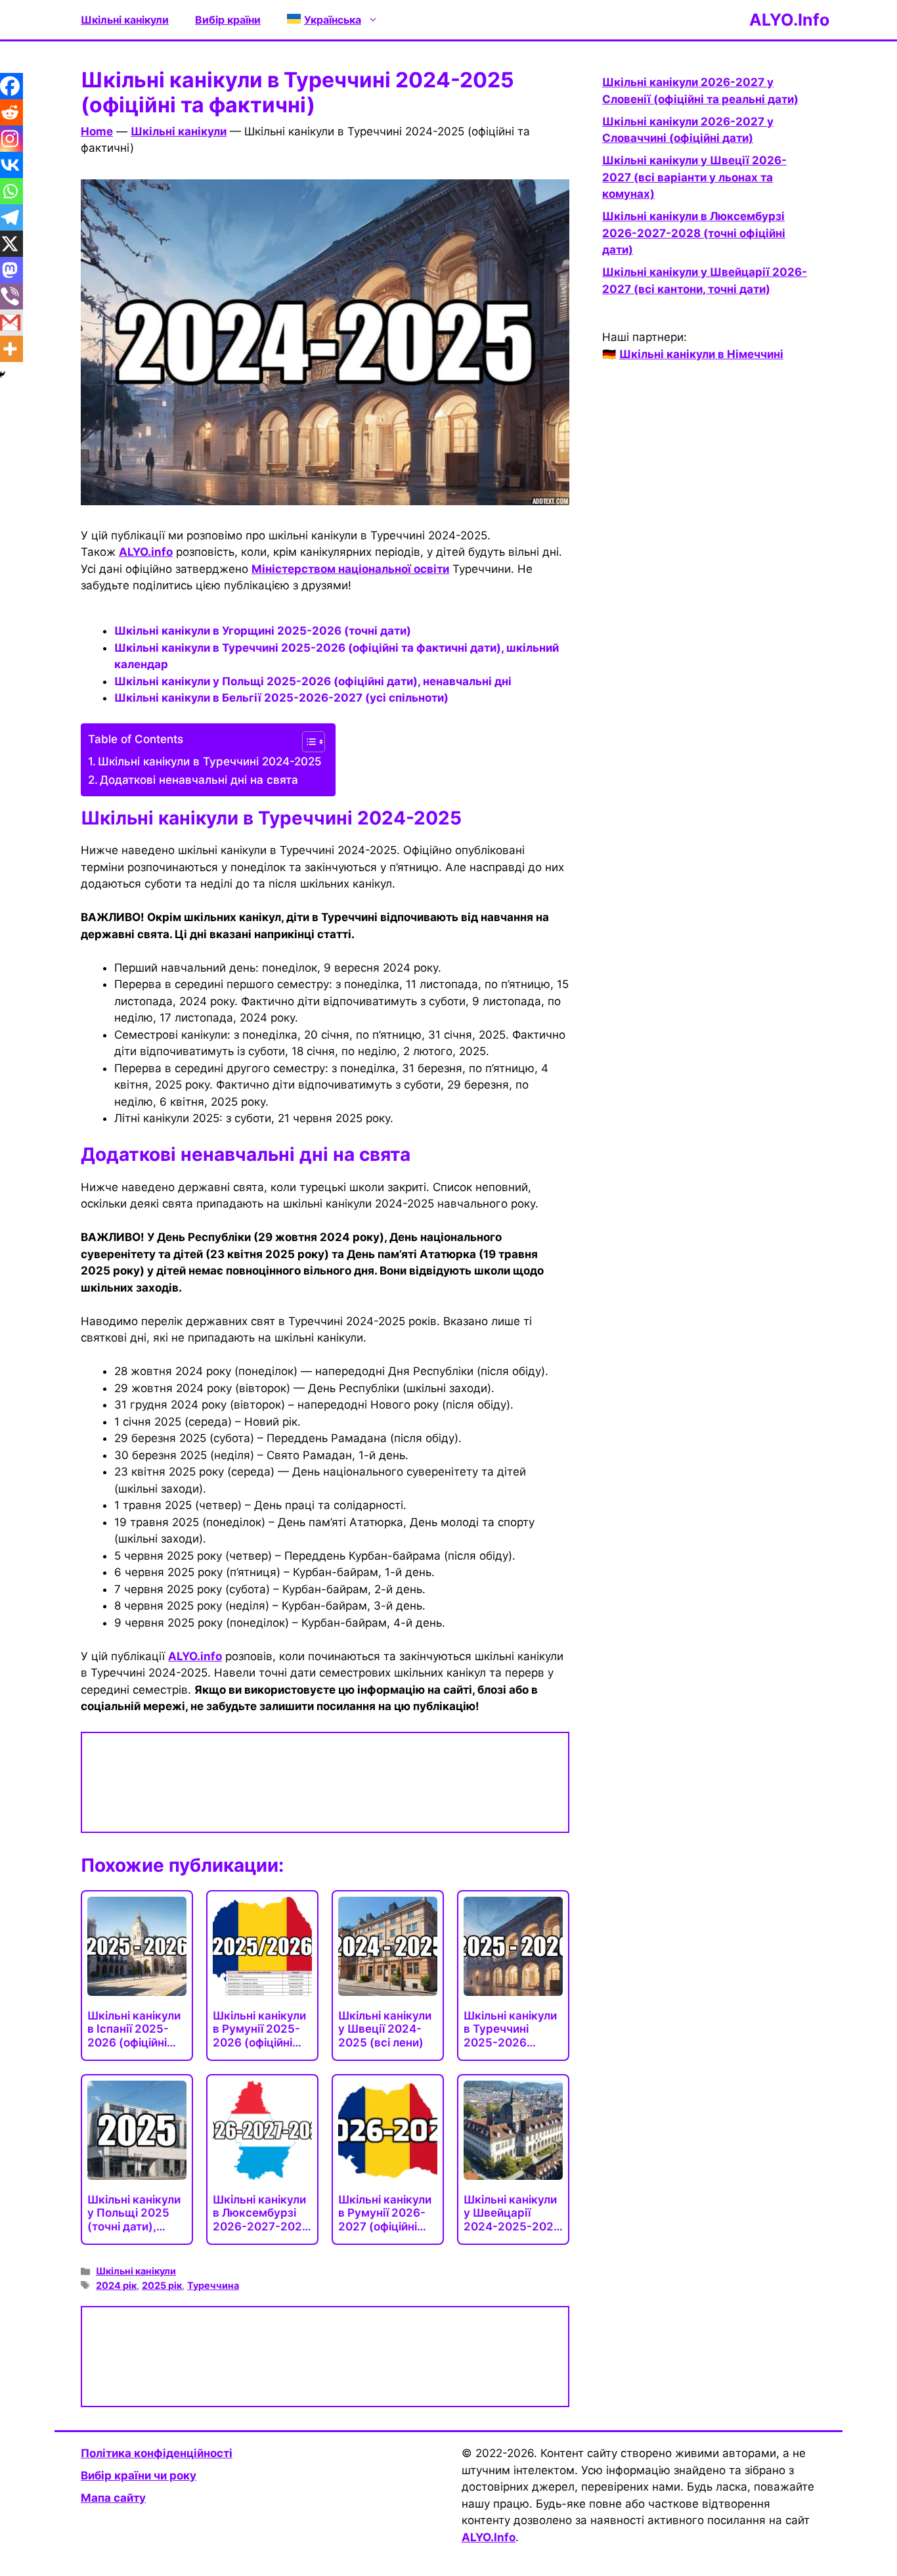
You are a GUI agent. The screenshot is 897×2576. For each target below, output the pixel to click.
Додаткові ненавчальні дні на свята (199, 780)
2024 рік (116, 2285)
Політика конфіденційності (157, 2453)
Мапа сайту (113, 2498)
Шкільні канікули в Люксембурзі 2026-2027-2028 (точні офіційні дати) (694, 233)
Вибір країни (228, 20)
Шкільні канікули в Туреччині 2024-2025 (210, 761)
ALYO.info (146, 552)
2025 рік (162, 2285)
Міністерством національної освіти (350, 569)
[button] (333, 20)
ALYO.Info (789, 20)
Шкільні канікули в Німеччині (701, 354)
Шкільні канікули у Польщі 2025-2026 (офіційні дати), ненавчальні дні (313, 681)
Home (97, 131)
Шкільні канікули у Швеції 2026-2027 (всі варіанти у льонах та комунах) (694, 177)
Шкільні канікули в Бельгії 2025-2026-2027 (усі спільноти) (281, 698)
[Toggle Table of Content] (307, 742)
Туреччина (213, 2285)
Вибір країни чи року (139, 2475)
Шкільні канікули (125, 20)
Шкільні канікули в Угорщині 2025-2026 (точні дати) (263, 631)
